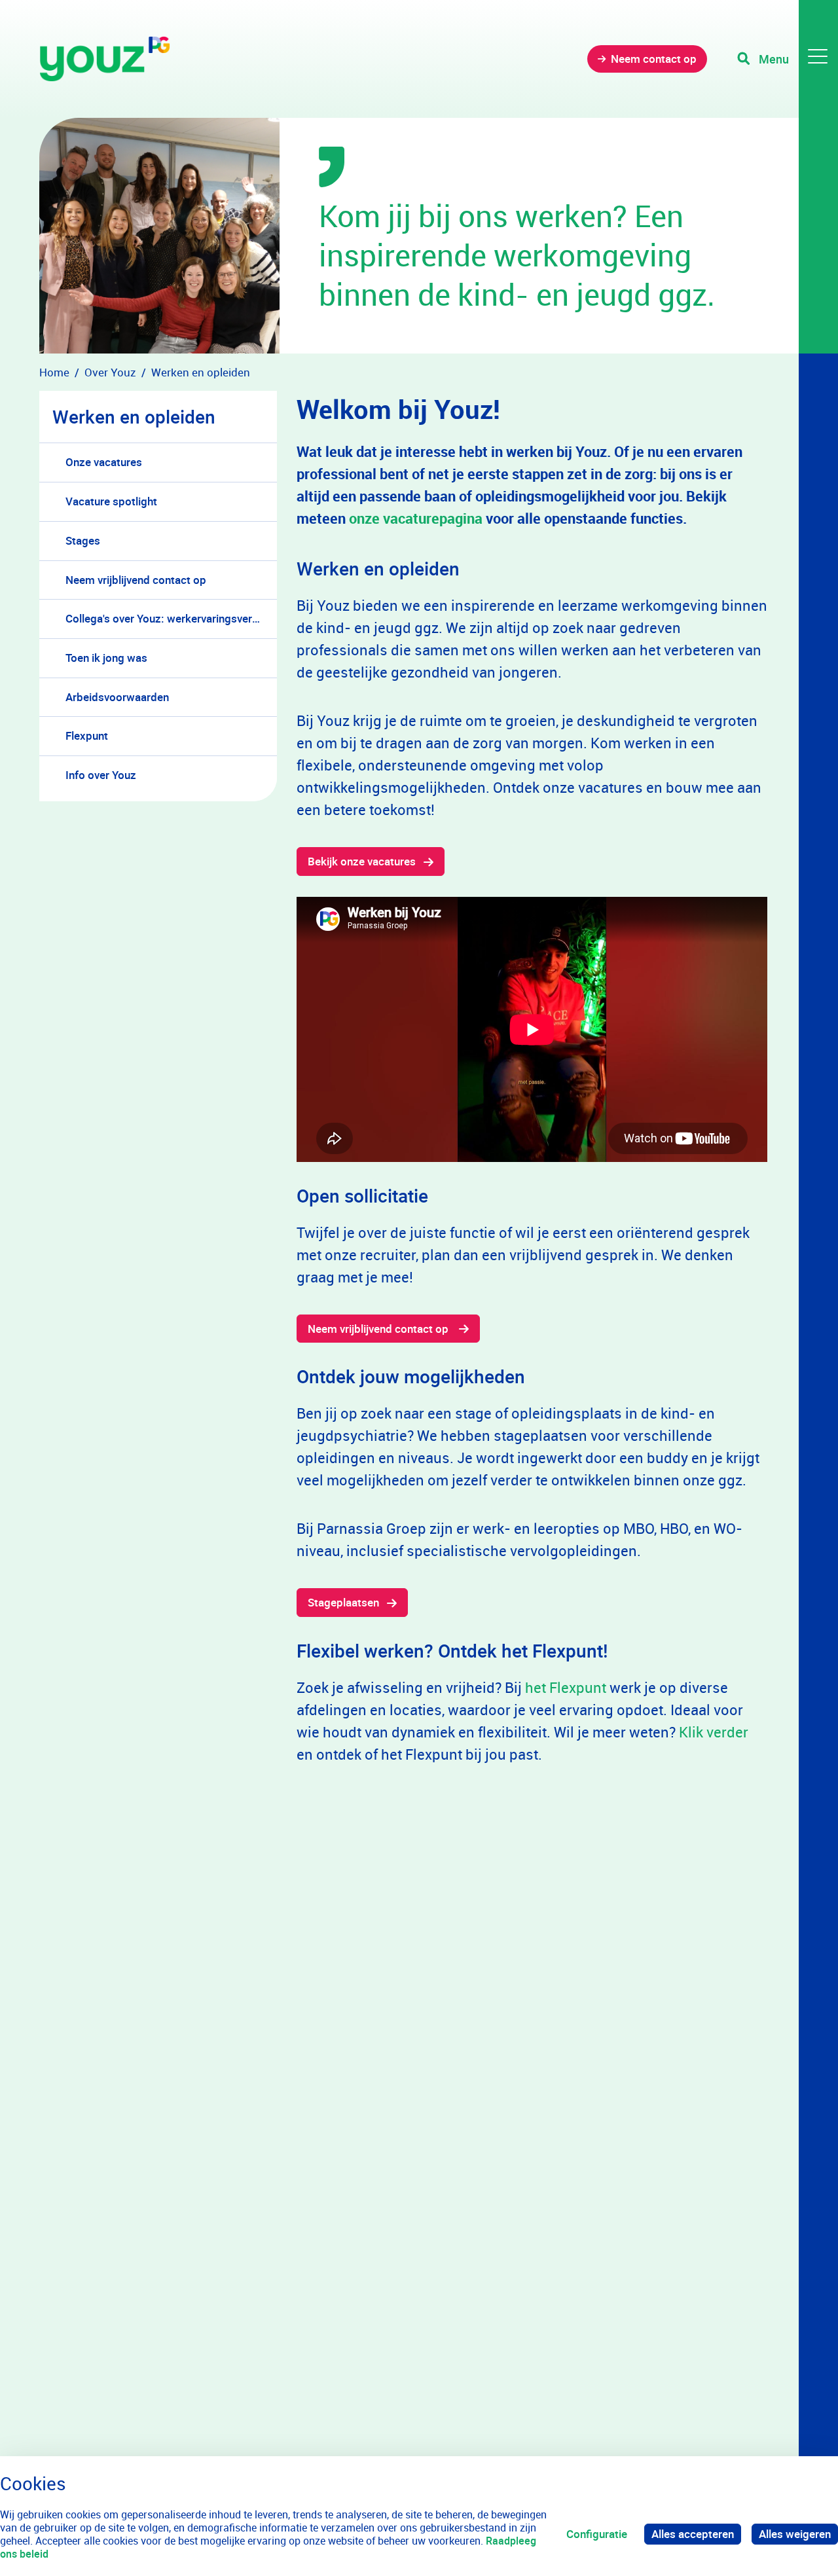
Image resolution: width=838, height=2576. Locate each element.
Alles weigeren (795, 2534)
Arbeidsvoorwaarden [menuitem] (117, 697)
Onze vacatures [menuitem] (104, 462)
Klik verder (714, 1732)
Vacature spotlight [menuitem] (111, 501)
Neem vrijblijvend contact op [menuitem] (136, 580)
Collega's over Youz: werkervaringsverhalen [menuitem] (171, 618)
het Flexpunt (566, 1687)
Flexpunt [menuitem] (87, 735)
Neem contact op (654, 59)
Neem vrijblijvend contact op (379, 1329)
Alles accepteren (693, 2534)
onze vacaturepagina (416, 518)
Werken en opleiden (134, 416)
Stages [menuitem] (83, 540)
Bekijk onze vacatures (362, 861)
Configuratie (597, 2534)
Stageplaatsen (343, 1602)
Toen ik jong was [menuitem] (106, 658)
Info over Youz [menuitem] (101, 775)
